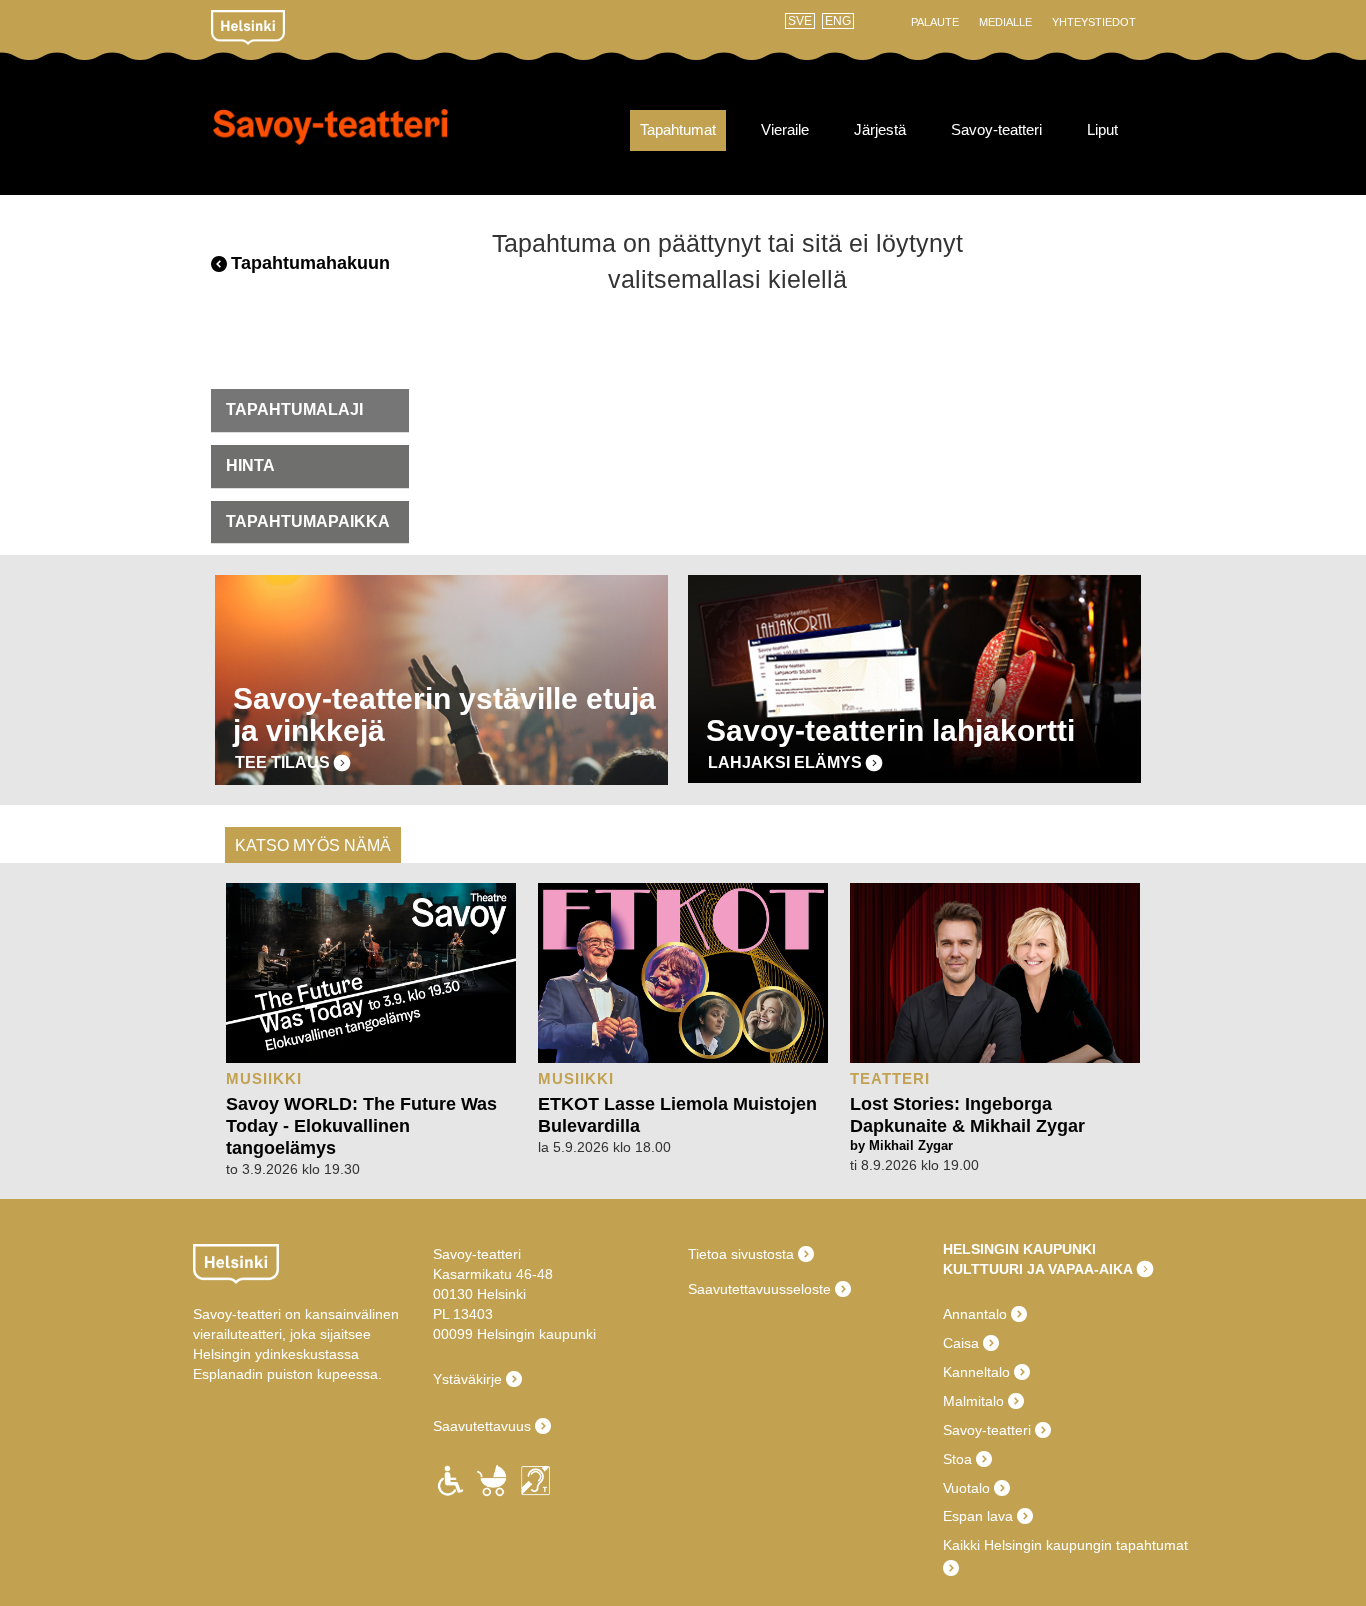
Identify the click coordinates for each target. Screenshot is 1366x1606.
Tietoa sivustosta (741, 1254)
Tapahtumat (678, 130)
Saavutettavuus (482, 1426)
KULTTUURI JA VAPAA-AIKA (1038, 1269)
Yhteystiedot (1094, 22)
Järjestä (880, 130)
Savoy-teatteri (330, 139)
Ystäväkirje (467, 1379)
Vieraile (785, 130)
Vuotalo (966, 1488)
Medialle (1005, 22)
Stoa (957, 1459)
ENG (838, 21)
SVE (800, 21)
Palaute (935, 22)
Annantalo (975, 1314)
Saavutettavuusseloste (759, 1289)
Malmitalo (973, 1401)
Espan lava (978, 1516)
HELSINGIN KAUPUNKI (1019, 1249)
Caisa (961, 1343)
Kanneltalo (976, 1372)
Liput (1102, 130)
